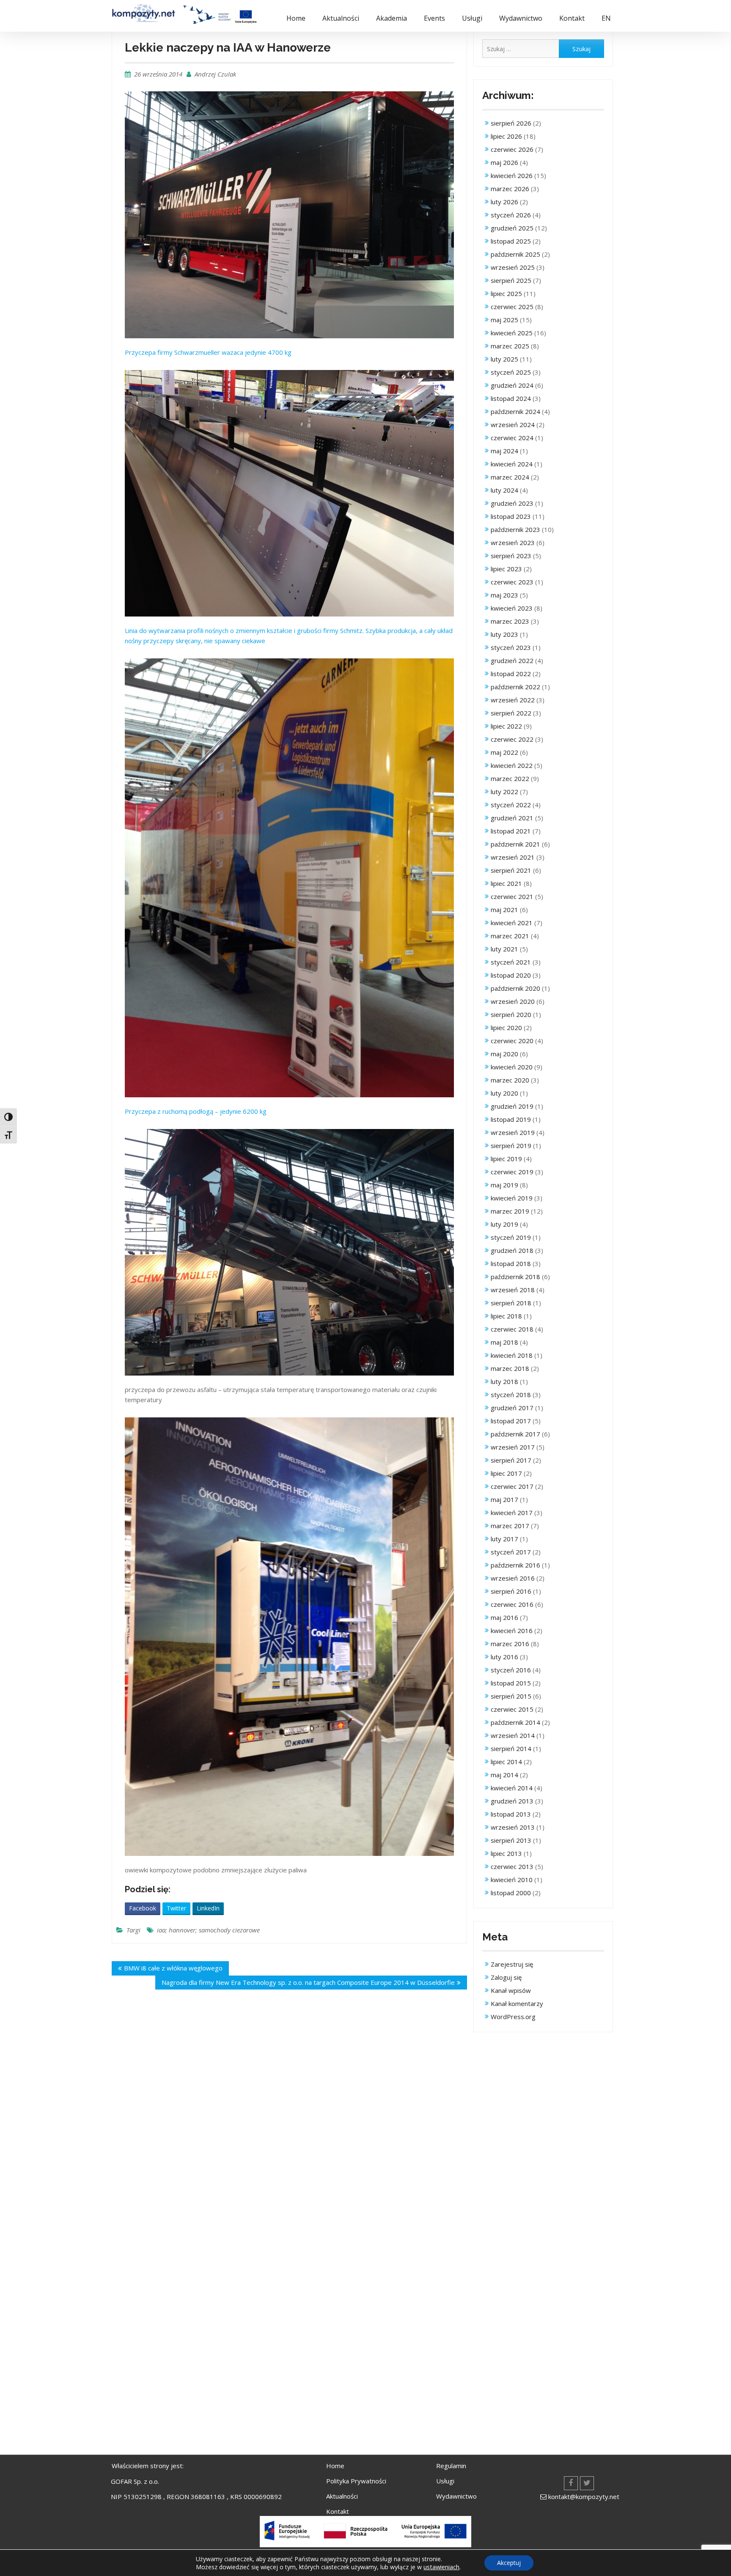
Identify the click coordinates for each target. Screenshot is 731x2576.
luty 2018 (504, 1381)
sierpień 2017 (511, 1460)
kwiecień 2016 (512, 1631)
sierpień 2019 (511, 1145)
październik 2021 (515, 844)
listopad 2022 (511, 674)
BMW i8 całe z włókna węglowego (173, 1968)
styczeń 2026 (511, 215)
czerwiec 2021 (512, 896)
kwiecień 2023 (512, 608)
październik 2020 (515, 988)
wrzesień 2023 (513, 543)
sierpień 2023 (511, 556)
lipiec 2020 (506, 1028)
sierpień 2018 (511, 1303)
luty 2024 (504, 490)
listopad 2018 (511, 1263)
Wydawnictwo (521, 18)
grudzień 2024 (512, 385)
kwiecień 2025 (512, 333)
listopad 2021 (511, 831)
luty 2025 (504, 359)
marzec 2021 (510, 936)
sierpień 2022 (511, 713)
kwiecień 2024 (512, 464)
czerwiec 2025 (512, 307)
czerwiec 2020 (512, 1041)
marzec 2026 (510, 189)
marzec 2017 (510, 1526)
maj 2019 (504, 1185)
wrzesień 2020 (513, 1001)
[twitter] (587, 2483)
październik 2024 (515, 411)
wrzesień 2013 (513, 1827)
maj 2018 (504, 1342)
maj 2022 (504, 752)
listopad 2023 (511, 516)
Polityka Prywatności (356, 2481)
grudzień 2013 (512, 1801)
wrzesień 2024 (513, 425)
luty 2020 (504, 1093)
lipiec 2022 (506, 726)
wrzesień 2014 (513, 1735)
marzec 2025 (510, 346)
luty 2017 (504, 1539)
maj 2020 (504, 1054)
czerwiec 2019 (512, 1172)
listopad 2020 (511, 975)
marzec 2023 (510, 621)
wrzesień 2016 (513, 1578)
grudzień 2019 (512, 1106)
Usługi (472, 18)
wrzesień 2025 (513, 267)
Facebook (143, 1908)
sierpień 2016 (511, 1591)
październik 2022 (515, 687)
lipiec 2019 (506, 1159)
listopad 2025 (511, 241)
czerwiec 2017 (512, 1486)
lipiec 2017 (506, 1473)
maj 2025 (504, 320)
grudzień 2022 (512, 660)
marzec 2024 (510, 477)
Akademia (392, 18)
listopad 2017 (511, 1421)
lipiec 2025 (506, 293)
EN (606, 18)
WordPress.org (513, 2017)
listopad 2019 (511, 1119)
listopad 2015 (511, 1683)
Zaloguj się (506, 1977)
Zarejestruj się (512, 1964)
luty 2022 (504, 792)
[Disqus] (289, 2122)
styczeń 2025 (511, 372)
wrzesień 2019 (513, 1132)
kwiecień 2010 (512, 1880)
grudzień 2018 (512, 1250)
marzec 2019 (510, 1211)
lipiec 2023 (506, 569)
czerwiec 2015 (512, 1709)
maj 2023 (504, 595)
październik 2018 (515, 1277)
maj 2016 (504, 1617)
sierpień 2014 (511, 1748)
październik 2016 (515, 1565)
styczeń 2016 (511, 1670)
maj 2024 (504, 451)
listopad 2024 (511, 398)
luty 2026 (504, 202)
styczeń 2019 (511, 1237)
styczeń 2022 (511, 805)
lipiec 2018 (506, 1316)
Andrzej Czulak (215, 74)
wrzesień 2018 (513, 1290)
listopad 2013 (511, 1814)
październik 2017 (515, 1434)
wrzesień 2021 (513, 857)
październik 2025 (515, 254)
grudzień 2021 (512, 818)
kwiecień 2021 (512, 923)
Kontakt (572, 18)
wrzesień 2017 (513, 1447)
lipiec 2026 (506, 136)
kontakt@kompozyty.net (584, 2497)
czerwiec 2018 (512, 1329)
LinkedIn (208, 1908)
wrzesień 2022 (513, 700)
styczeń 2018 (511, 1395)
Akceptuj (509, 2563)
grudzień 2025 (512, 228)
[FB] (571, 2483)
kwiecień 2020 (512, 1067)
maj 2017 (504, 1499)
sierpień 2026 (511, 123)
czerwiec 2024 (512, 438)
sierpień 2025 (511, 280)
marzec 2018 (510, 1368)
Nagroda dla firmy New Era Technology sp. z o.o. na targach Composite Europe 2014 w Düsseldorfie (308, 1982)
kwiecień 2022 (512, 765)
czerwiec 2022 (512, 739)
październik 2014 (515, 1722)
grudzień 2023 (512, 503)
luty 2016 (504, 1657)
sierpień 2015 (511, 1696)
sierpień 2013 (511, 1840)
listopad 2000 (511, 1893)
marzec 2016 (510, 1644)
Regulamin (451, 2466)
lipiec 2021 (506, 883)
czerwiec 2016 (512, 1604)
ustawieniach (441, 2567)
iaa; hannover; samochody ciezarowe (208, 1930)
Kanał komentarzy (517, 2003)
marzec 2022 (510, 778)
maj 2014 (504, 1775)
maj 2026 (504, 162)
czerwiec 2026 (512, 149)
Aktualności (341, 18)
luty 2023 (504, 634)
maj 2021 (504, 910)
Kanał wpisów (511, 1990)
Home (296, 18)
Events (434, 18)
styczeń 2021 (511, 962)
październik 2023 (515, 529)
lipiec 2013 (506, 1853)
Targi (133, 1930)
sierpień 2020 (511, 1014)
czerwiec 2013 (512, 1866)
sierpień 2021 (511, 870)
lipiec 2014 (506, 1762)
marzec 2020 (510, 1080)
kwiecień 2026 (512, 175)
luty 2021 (504, 949)
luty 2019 (504, 1224)
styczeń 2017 (511, 1552)
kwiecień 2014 (512, 1788)
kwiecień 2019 (512, 1198)
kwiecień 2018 (512, 1355)
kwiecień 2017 (512, 1513)
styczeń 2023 (511, 647)
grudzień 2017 (512, 1408)
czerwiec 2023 (512, 582)
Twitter (176, 1908)
